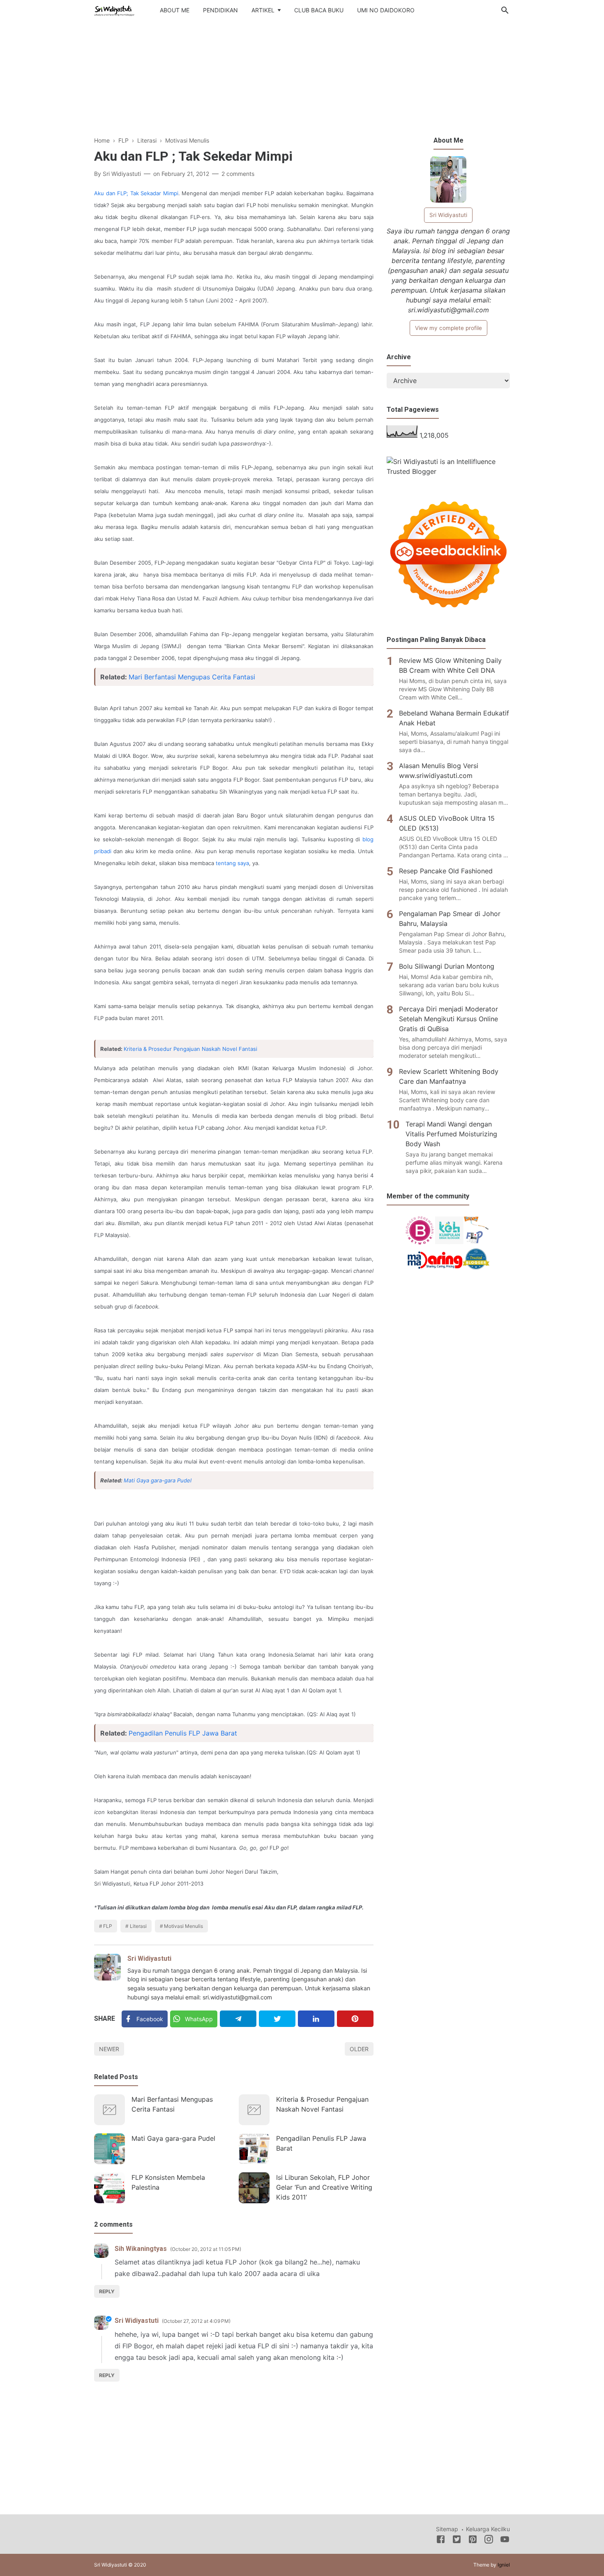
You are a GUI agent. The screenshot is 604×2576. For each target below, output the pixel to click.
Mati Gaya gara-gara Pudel (158, 1480)
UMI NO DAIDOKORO (386, 10)
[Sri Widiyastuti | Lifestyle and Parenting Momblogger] (114, 9)
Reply (107, 2291)
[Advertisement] (302, 82)
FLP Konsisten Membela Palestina (168, 2182)
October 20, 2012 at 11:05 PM (206, 2249)
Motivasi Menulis (183, 1926)
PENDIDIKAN (220, 10)
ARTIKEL (263, 10)
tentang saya (232, 863)
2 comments (238, 174)
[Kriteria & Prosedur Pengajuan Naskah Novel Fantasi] (254, 2110)
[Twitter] (277, 2019)
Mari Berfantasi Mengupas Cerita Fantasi (192, 677)
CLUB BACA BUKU (319, 10)
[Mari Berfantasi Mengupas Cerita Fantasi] (110, 2110)
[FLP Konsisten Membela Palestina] (110, 2188)
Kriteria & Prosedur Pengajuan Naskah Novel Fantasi (190, 1049)
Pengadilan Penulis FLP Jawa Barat (183, 1733)
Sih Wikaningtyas (141, 2249)
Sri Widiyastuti (149, 1959)
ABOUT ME (175, 10)
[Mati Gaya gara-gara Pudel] (110, 2149)
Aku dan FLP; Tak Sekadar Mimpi (136, 193)
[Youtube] (505, 2541)
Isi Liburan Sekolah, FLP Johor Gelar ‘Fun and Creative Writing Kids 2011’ (324, 2187)
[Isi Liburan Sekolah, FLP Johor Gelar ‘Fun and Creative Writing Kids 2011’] (254, 2188)
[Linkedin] (316, 2019)
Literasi (138, 1926)
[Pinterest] (355, 2019)
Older (359, 2049)
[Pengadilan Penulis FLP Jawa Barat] (254, 2149)
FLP (108, 1926)
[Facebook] (441, 2541)
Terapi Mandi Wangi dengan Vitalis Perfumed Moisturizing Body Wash (451, 1134)
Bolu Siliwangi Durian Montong (447, 966)
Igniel (504, 2565)
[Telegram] (238, 2019)
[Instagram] (489, 2541)
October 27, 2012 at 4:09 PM (196, 2321)
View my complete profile (448, 328)
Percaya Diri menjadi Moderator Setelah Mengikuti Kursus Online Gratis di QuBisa (448, 1019)
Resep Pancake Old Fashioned (446, 871)
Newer (109, 2049)
